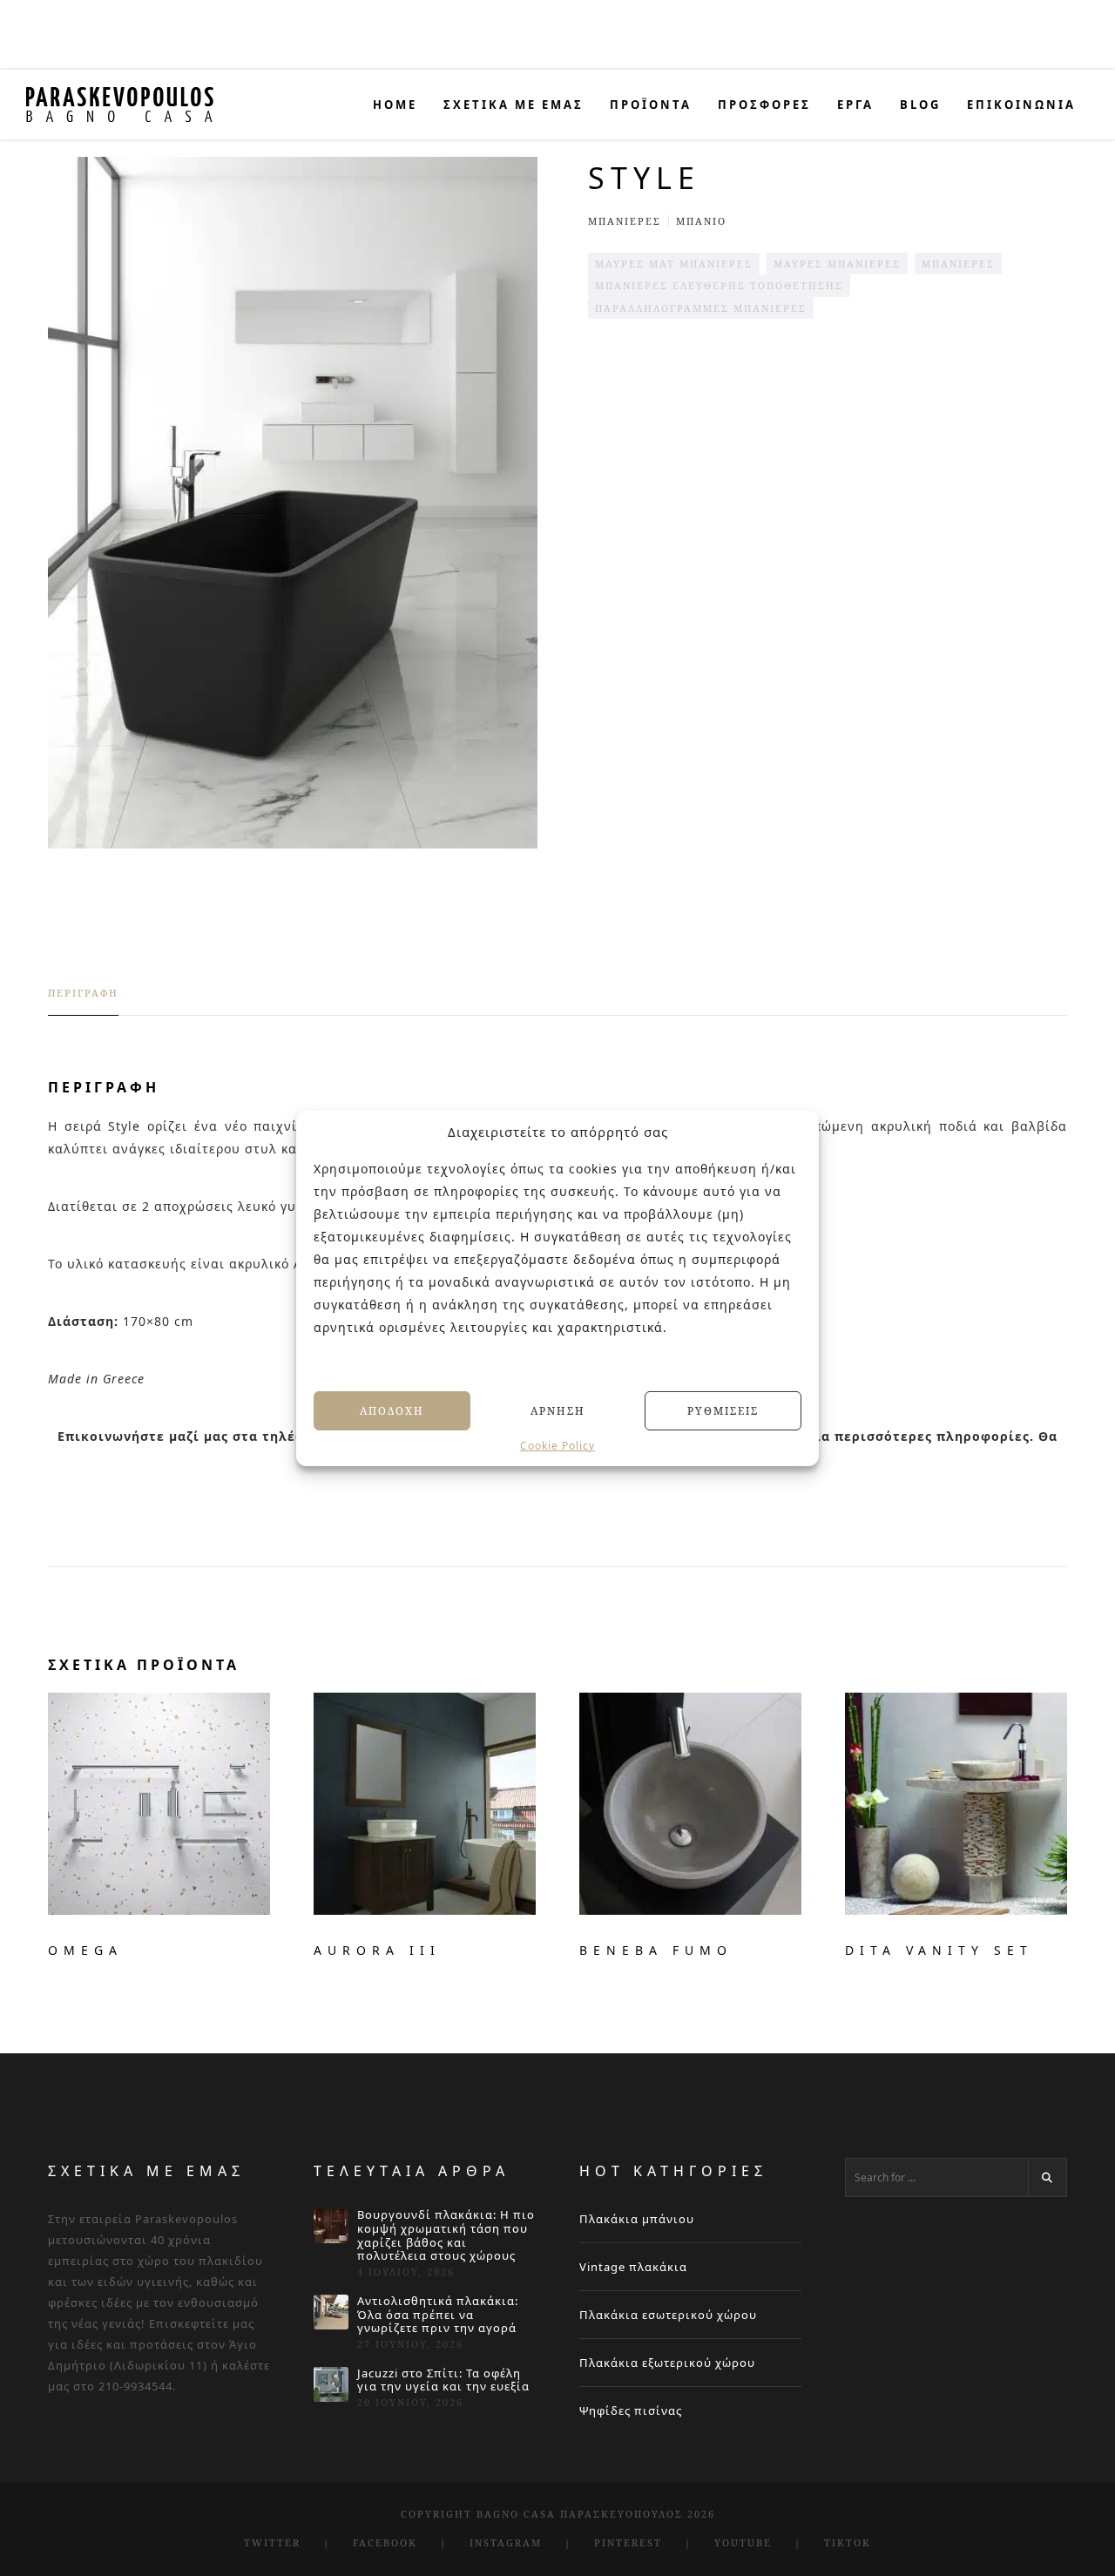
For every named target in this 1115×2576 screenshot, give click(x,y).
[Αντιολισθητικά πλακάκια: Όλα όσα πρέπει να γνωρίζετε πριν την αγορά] (331, 2312)
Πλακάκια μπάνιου (637, 2219)
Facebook (385, 2542)
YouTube (743, 2542)
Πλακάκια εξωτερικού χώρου (667, 2363)
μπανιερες (958, 264)
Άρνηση (558, 1410)
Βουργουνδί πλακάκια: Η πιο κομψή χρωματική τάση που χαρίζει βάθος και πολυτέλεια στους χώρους (446, 2235)
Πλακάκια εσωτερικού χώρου (668, 2315)
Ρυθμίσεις (723, 1410)
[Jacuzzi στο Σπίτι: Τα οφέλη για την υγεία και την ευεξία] (331, 2384)
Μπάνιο (701, 221)
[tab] (83, 1001)
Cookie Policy (557, 1446)
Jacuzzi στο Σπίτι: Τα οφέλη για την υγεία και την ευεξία (443, 2380)
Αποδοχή (392, 1410)
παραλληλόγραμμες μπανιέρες (701, 308)
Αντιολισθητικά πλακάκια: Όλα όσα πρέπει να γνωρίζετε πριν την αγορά (438, 2315)
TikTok (848, 2542)
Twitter (272, 2542)
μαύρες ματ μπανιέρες (674, 264)
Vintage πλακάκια (633, 2267)
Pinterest (628, 2542)
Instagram (506, 2542)
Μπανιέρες (625, 221)
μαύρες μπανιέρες (837, 264)
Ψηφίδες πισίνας (631, 2410)
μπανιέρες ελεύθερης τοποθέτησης (719, 285)
